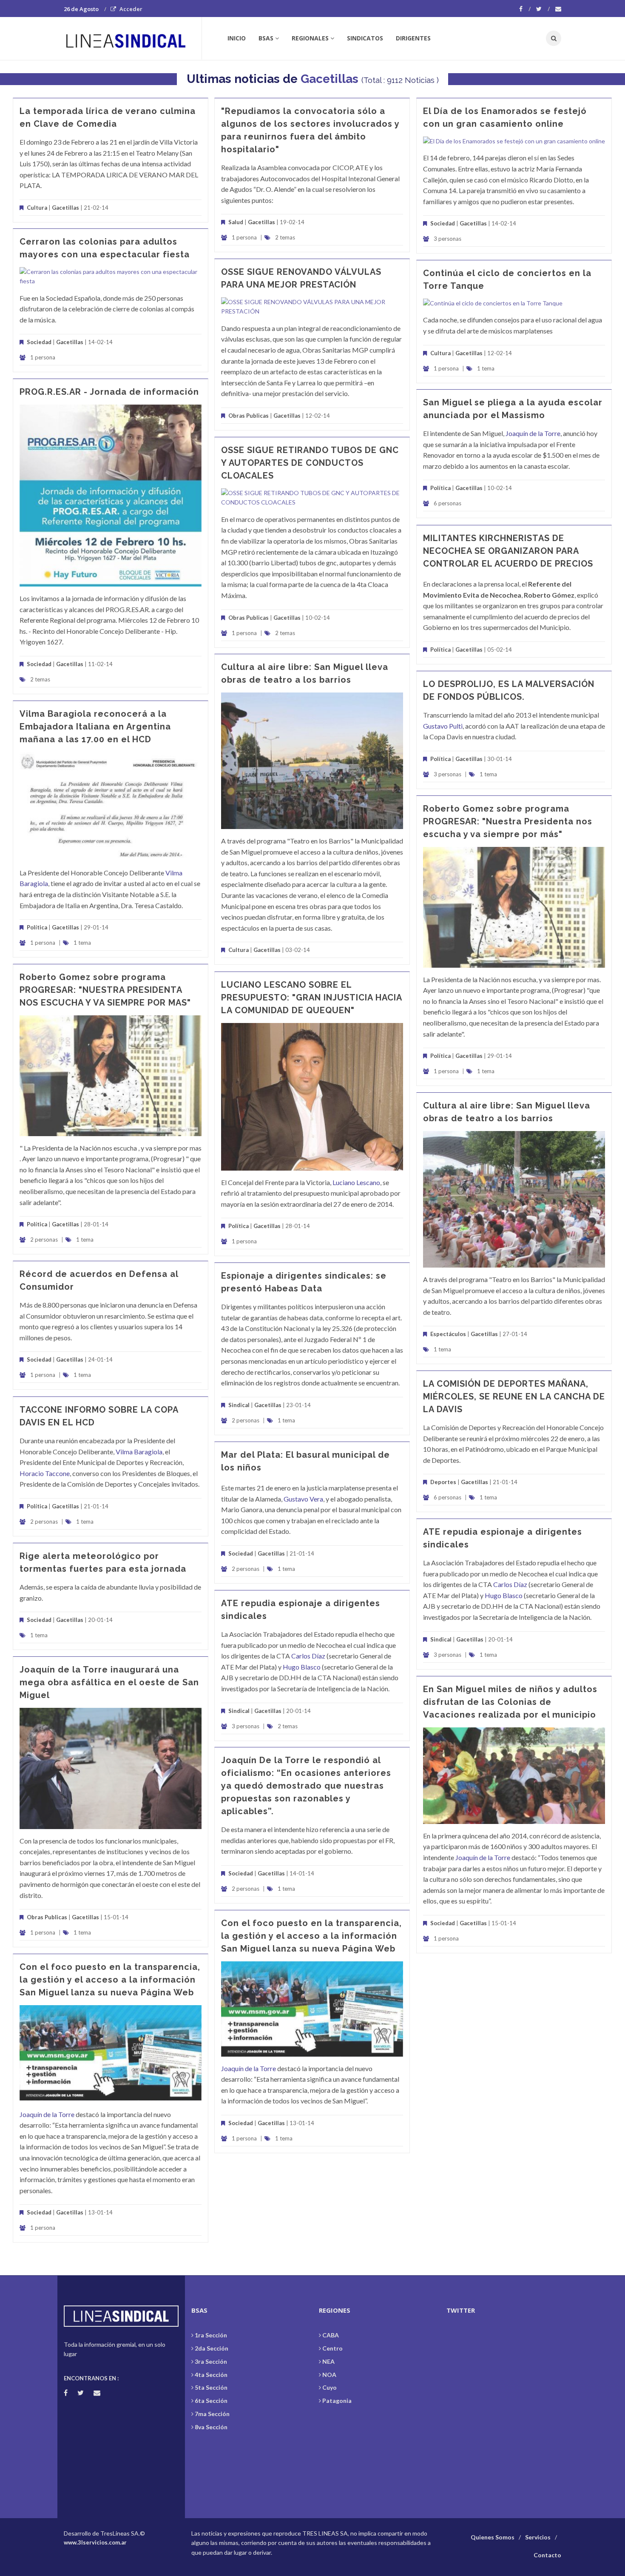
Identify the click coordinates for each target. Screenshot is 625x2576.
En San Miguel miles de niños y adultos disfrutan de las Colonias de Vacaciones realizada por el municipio (510, 1702)
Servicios (538, 2537)
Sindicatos (365, 38)
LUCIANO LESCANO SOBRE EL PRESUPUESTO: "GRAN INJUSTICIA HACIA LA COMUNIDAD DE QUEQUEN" (311, 997)
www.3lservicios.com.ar (95, 2542)
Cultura (37, 208)
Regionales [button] (310, 38)
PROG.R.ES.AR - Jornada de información (109, 392)
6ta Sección (211, 2401)
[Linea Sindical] (132, 38)
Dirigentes (413, 38)
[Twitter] (543, 9)
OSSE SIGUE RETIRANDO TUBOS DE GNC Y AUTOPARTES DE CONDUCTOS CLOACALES (310, 463)
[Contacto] (558, 9)
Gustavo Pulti (443, 726)
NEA (328, 2361)
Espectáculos (448, 1334)
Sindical (239, 1405)
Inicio (237, 38)
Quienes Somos (493, 2537)
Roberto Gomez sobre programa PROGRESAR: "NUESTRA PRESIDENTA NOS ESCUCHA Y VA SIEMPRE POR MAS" (105, 990)
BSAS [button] (266, 38)
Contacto (547, 2555)
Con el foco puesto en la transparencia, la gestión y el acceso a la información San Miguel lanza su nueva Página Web (311, 1936)
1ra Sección (211, 2335)
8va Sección (211, 2427)
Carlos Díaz (510, 1584)
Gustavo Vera (303, 1499)
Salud (236, 222)
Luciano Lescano (356, 1182)
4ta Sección (211, 2375)
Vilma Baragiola (139, 1452)
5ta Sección (211, 2387)
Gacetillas (331, 79)
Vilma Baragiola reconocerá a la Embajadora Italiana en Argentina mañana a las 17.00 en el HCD (95, 727)
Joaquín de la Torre (533, 433)
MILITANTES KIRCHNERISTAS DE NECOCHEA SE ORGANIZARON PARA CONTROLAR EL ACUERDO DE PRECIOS (508, 551)
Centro (332, 2348)
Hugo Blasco (504, 1595)
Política (440, 488)
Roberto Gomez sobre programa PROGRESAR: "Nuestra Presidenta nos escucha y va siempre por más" (508, 821)
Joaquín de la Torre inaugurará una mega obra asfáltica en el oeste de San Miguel (109, 1682)
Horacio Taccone (45, 1473)
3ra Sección (211, 2361)
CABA (331, 2335)
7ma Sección (212, 2414)
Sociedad (443, 223)
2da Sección (212, 2348)
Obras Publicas (249, 416)
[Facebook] (525, 9)
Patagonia (337, 2401)
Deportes (444, 1482)
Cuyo (330, 2387)
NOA (329, 2375)
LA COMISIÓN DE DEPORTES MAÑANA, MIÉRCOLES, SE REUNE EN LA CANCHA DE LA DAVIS (514, 1396)
